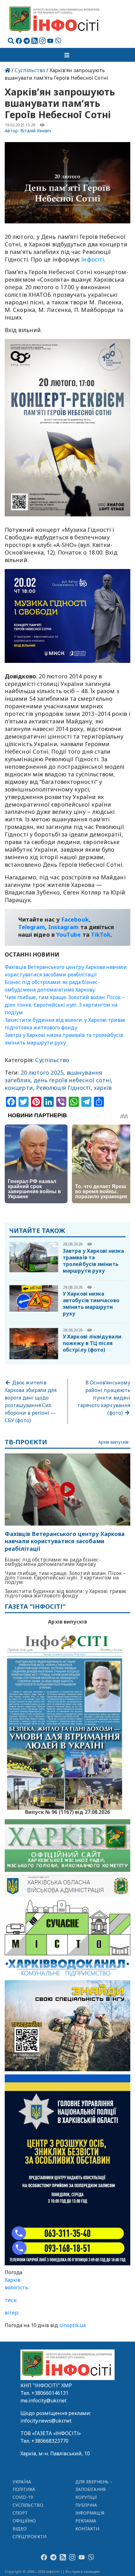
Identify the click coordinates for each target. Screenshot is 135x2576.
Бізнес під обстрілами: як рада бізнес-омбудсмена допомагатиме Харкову (53, 1562)
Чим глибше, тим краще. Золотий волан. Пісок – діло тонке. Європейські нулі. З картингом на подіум (65, 1005)
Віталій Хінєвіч (36, 131)
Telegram (32, 927)
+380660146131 (50, 2393)
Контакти (87, 2529)
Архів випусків (113, 1442)
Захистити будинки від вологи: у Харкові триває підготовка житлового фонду (66, 1593)
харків (103, 1088)
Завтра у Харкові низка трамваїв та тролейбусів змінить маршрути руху (93, 1261)
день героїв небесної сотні (72, 1080)
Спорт (20, 2513)
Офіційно (24, 2521)
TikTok (101, 934)
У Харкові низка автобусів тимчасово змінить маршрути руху (91, 1304)
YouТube (69, 934)
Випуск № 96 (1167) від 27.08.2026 (68, 1811)
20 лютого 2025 (42, 1072)
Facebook (75, 919)
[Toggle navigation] (67, 55)
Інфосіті (93, 259)
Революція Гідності (63, 1088)
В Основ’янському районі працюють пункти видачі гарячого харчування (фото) (104, 1398)
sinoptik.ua (73, 2325)
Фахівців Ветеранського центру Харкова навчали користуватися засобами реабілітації (65, 1541)
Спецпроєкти (30, 2536)
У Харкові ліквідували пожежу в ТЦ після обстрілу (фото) (92, 1343)
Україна (22, 2482)
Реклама (86, 2521)
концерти (19, 1088)
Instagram (64, 927)
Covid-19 (23, 2497)
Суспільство (30, 70)
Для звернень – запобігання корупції (94, 2490)
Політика (24, 2489)
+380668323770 (50, 2441)
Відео (20, 2529)
